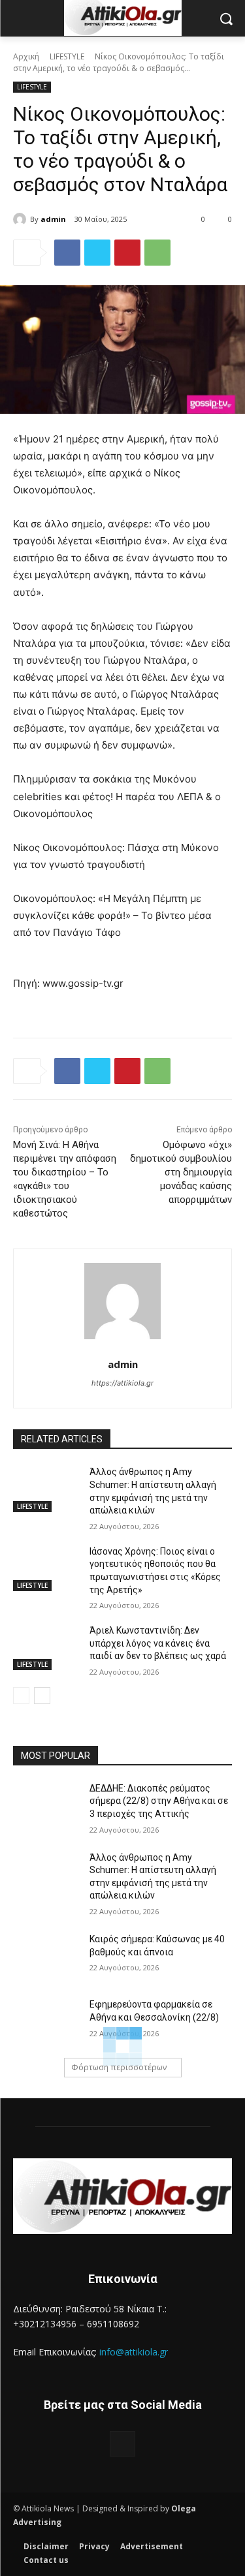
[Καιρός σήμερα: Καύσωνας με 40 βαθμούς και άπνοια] (46, 1956)
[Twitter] (97, 253)
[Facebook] (67, 253)
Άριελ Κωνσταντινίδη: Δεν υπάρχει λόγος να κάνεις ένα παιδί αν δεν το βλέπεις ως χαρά (158, 1643)
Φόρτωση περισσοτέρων (119, 2067)
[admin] (22, 219)
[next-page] (42, 1696)
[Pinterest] (127, 253)
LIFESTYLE (67, 56)
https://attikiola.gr (122, 1383)
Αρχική (26, 56)
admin (53, 219)
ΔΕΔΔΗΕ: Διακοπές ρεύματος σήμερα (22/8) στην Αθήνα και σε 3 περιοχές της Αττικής (159, 1801)
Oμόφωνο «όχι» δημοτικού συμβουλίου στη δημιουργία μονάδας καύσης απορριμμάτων (181, 1172)
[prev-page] (21, 1696)
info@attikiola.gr (134, 2352)
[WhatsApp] (157, 253)
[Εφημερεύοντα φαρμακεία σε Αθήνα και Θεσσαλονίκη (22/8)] (46, 2021)
